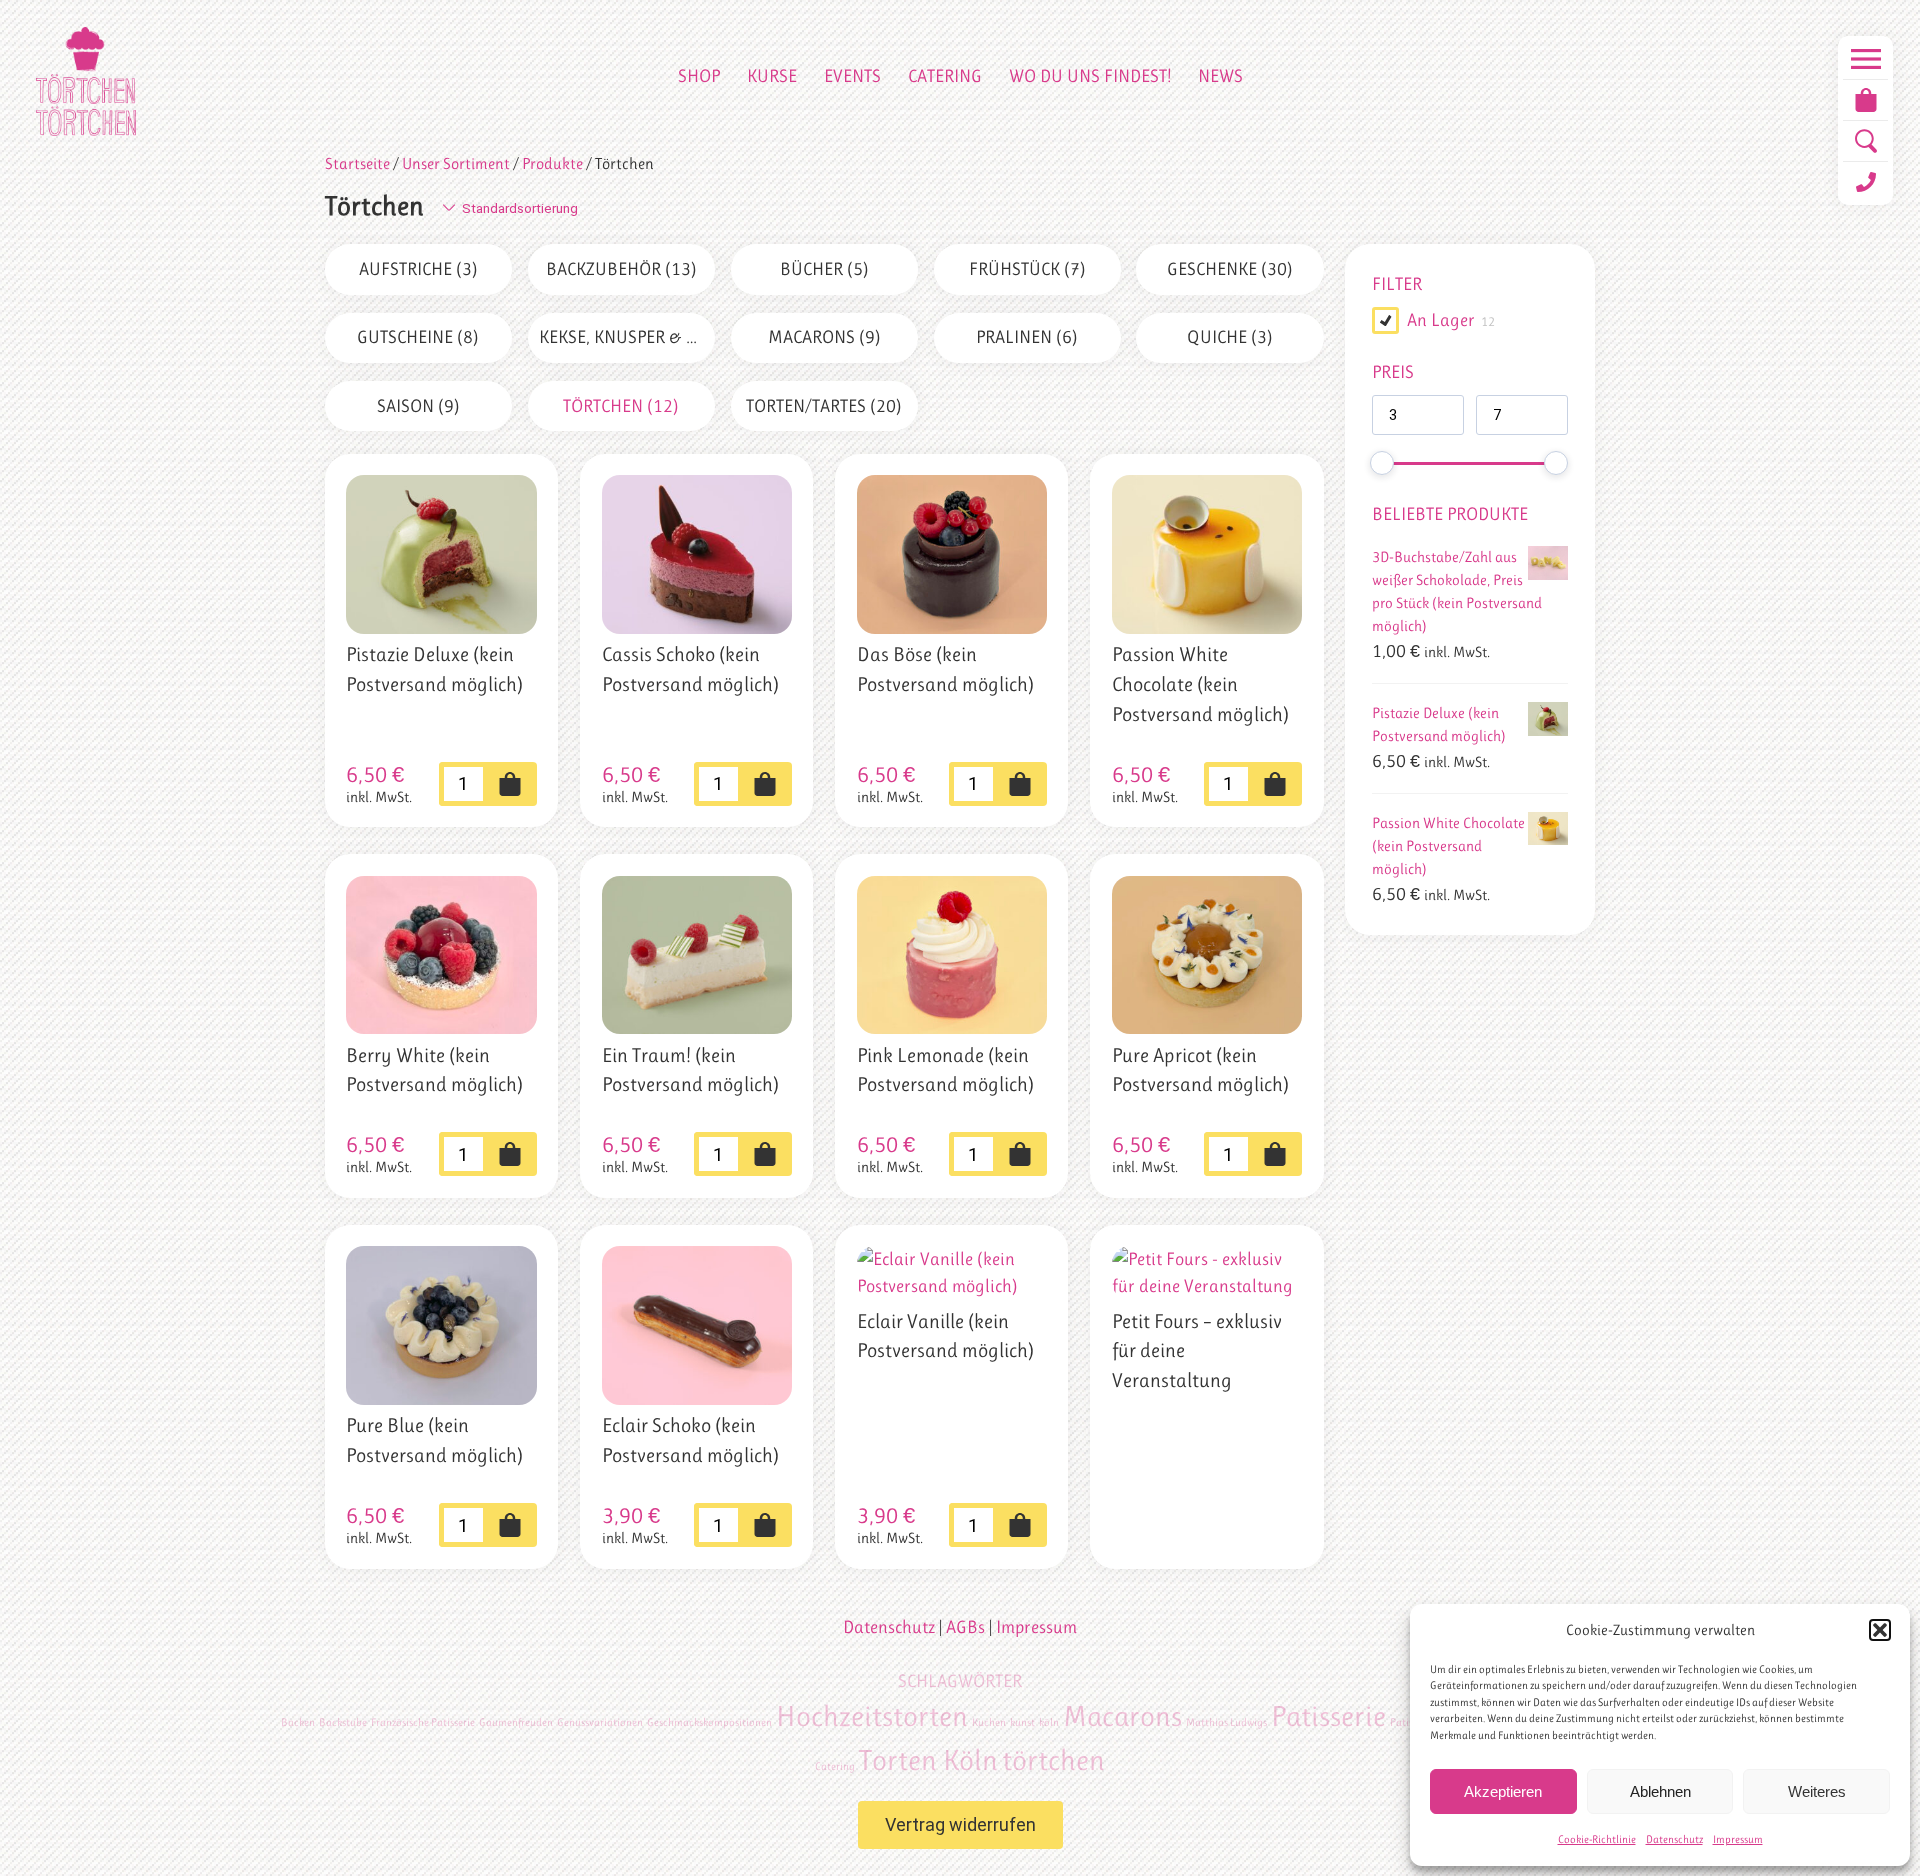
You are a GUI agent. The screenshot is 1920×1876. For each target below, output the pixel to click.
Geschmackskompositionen (709, 1722)
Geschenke (1230, 269)
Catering (945, 76)
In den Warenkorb (510, 784)
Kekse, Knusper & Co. (626, 337)
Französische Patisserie (423, 1722)
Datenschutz (1674, 1839)
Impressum (1738, 1839)
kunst (1022, 1722)
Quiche (1230, 337)
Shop (699, 76)
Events (852, 76)
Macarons (824, 337)
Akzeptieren (1503, 1791)
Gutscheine (418, 337)
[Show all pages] (1865, 59)
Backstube (343, 1722)
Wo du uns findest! (1090, 76)
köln (1049, 1722)
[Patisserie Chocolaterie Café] (86, 81)
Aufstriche (418, 269)
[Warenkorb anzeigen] (1865, 100)
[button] (1880, 1630)
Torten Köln (928, 1760)
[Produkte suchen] (1865, 141)
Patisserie (1328, 1716)
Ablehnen (1660, 1791)
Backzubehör (621, 269)
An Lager (1441, 320)
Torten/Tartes (824, 406)
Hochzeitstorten (872, 1716)
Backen (298, 1722)
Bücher (824, 269)
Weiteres (1817, 1791)
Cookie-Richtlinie (1597, 1839)
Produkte (552, 164)
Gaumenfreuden (516, 1722)
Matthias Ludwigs (1226, 1722)
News (1220, 76)
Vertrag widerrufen (960, 1824)
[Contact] (1865, 182)
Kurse (772, 76)
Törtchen (621, 406)
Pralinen (1027, 337)
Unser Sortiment (456, 164)
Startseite (357, 164)
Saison (418, 406)
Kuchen (989, 1722)
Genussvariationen (600, 1722)
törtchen (1053, 1760)
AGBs (965, 1627)
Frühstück (1027, 269)
